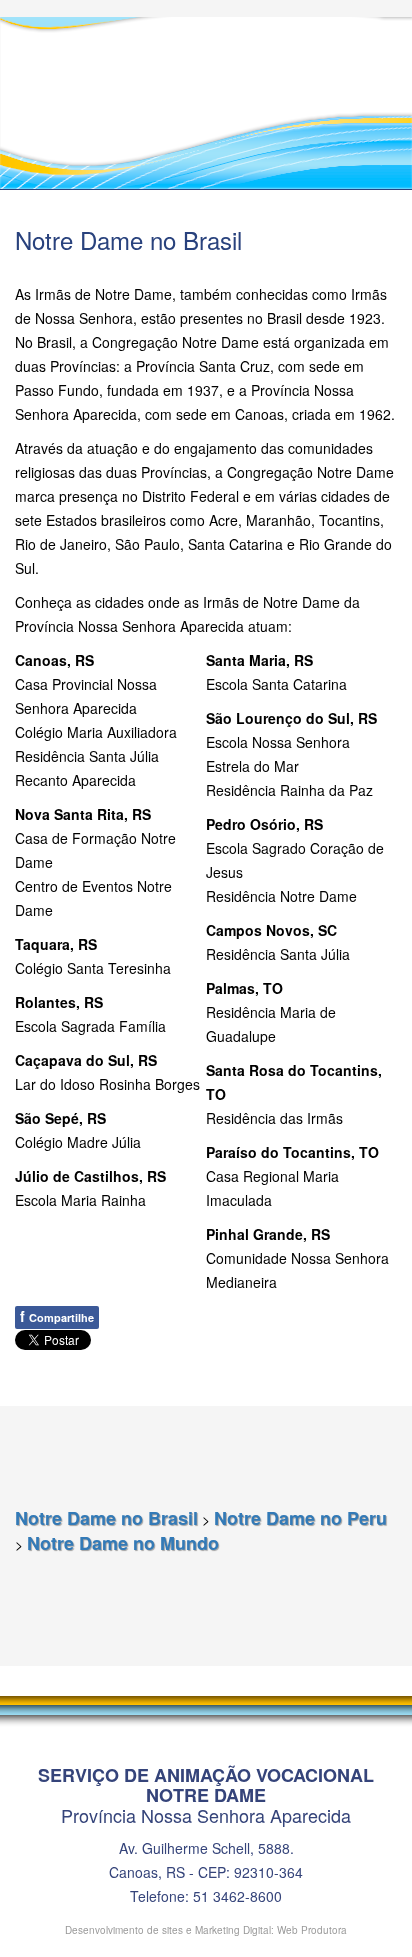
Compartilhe (57, 1316)
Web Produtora (312, 1930)
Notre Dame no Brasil (106, 1518)
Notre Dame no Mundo (123, 1543)
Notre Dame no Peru (300, 1518)
